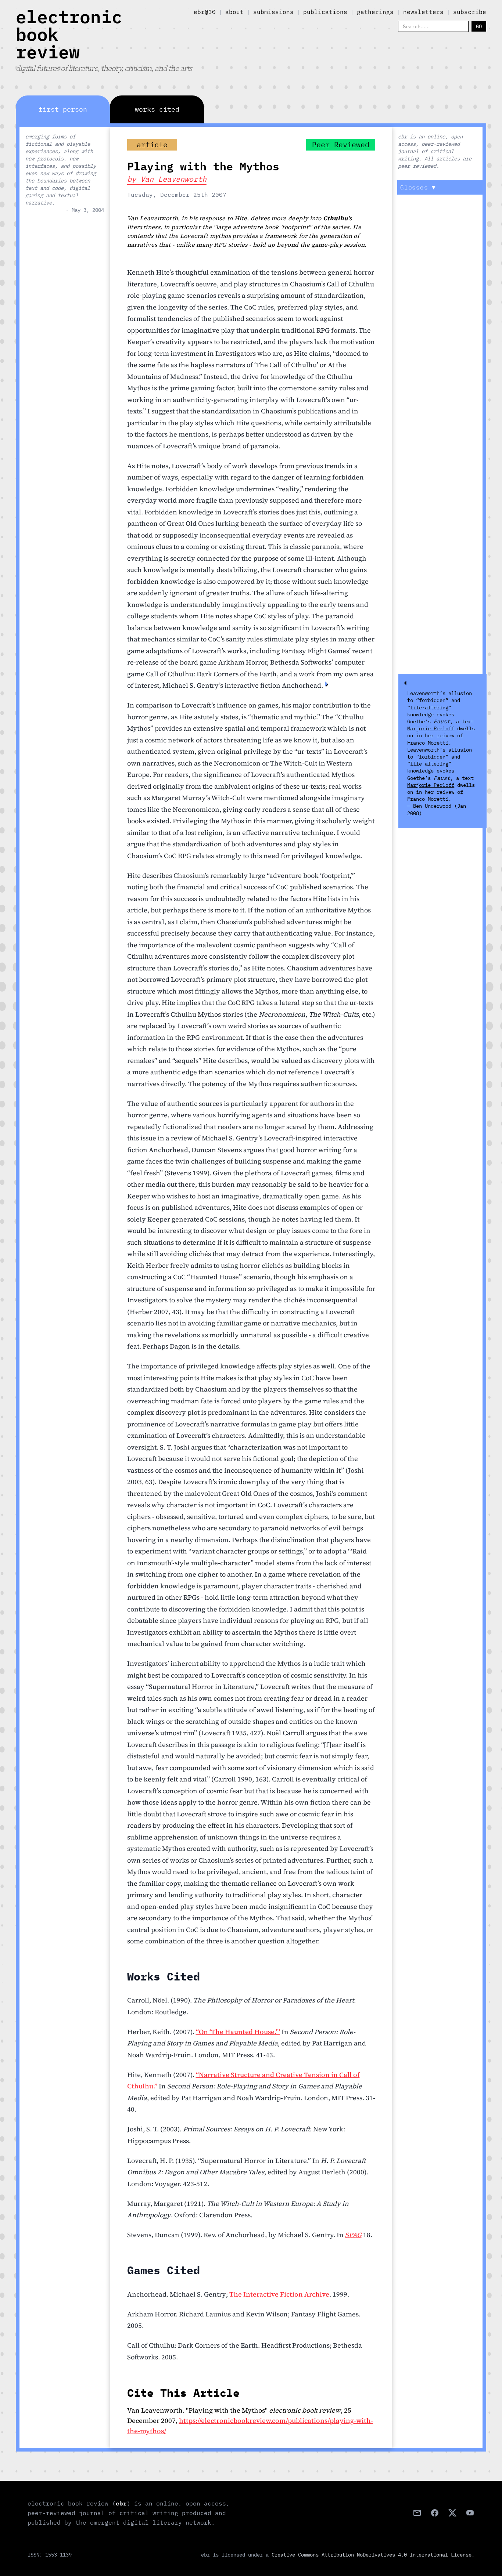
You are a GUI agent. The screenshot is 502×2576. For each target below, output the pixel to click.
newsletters (423, 12)
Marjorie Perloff (431, 728)
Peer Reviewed (341, 144)
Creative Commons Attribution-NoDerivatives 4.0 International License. (373, 2555)
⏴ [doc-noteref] (326, 684)
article (152, 144)
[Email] (417, 2513)
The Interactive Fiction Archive (279, 2294)
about (234, 12)
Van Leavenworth (173, 179)
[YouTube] (470, 2513)
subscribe (470, 12)
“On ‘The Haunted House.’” (238, 2032)
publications (325, 12)
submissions (273, 12)
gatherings (375, 12)
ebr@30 (205, 12)
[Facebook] (435, 2513)
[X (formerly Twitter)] (452, 2513)
